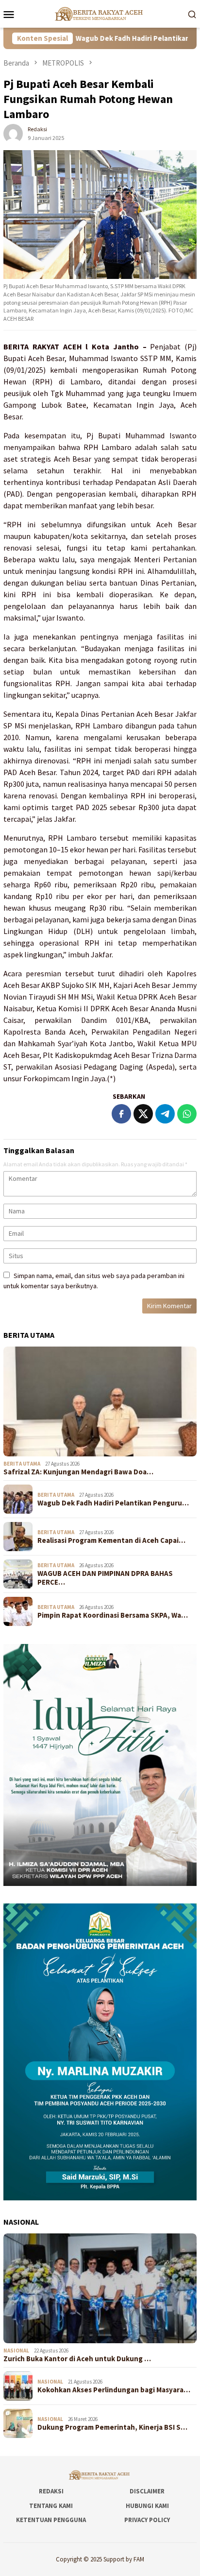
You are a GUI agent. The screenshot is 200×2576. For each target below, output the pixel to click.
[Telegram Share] (165, 1114)
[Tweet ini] (143, 1114)
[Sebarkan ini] (121, 1114)
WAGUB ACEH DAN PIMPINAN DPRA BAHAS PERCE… (105, 1578)
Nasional (16, 2351)
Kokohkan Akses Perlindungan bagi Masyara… (114, 2390)
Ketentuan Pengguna (51, 2520)
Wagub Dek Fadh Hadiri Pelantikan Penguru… (113, 1503)
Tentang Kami (51, 2506)
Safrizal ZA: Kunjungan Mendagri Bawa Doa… (78, 1472)
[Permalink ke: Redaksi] (13, 133)
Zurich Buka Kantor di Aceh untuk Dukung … (77, 2359)
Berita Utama (22, 1464)
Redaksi (51, 2491)
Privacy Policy (147, 2520)
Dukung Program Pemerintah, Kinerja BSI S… (112, 2427)
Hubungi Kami (147, 2506)
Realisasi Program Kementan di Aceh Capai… (111, 1540)
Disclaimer (147, 2491)
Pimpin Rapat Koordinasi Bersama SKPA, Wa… (113, 1615)
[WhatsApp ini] (187, 1114)
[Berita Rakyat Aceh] (100, 13)
